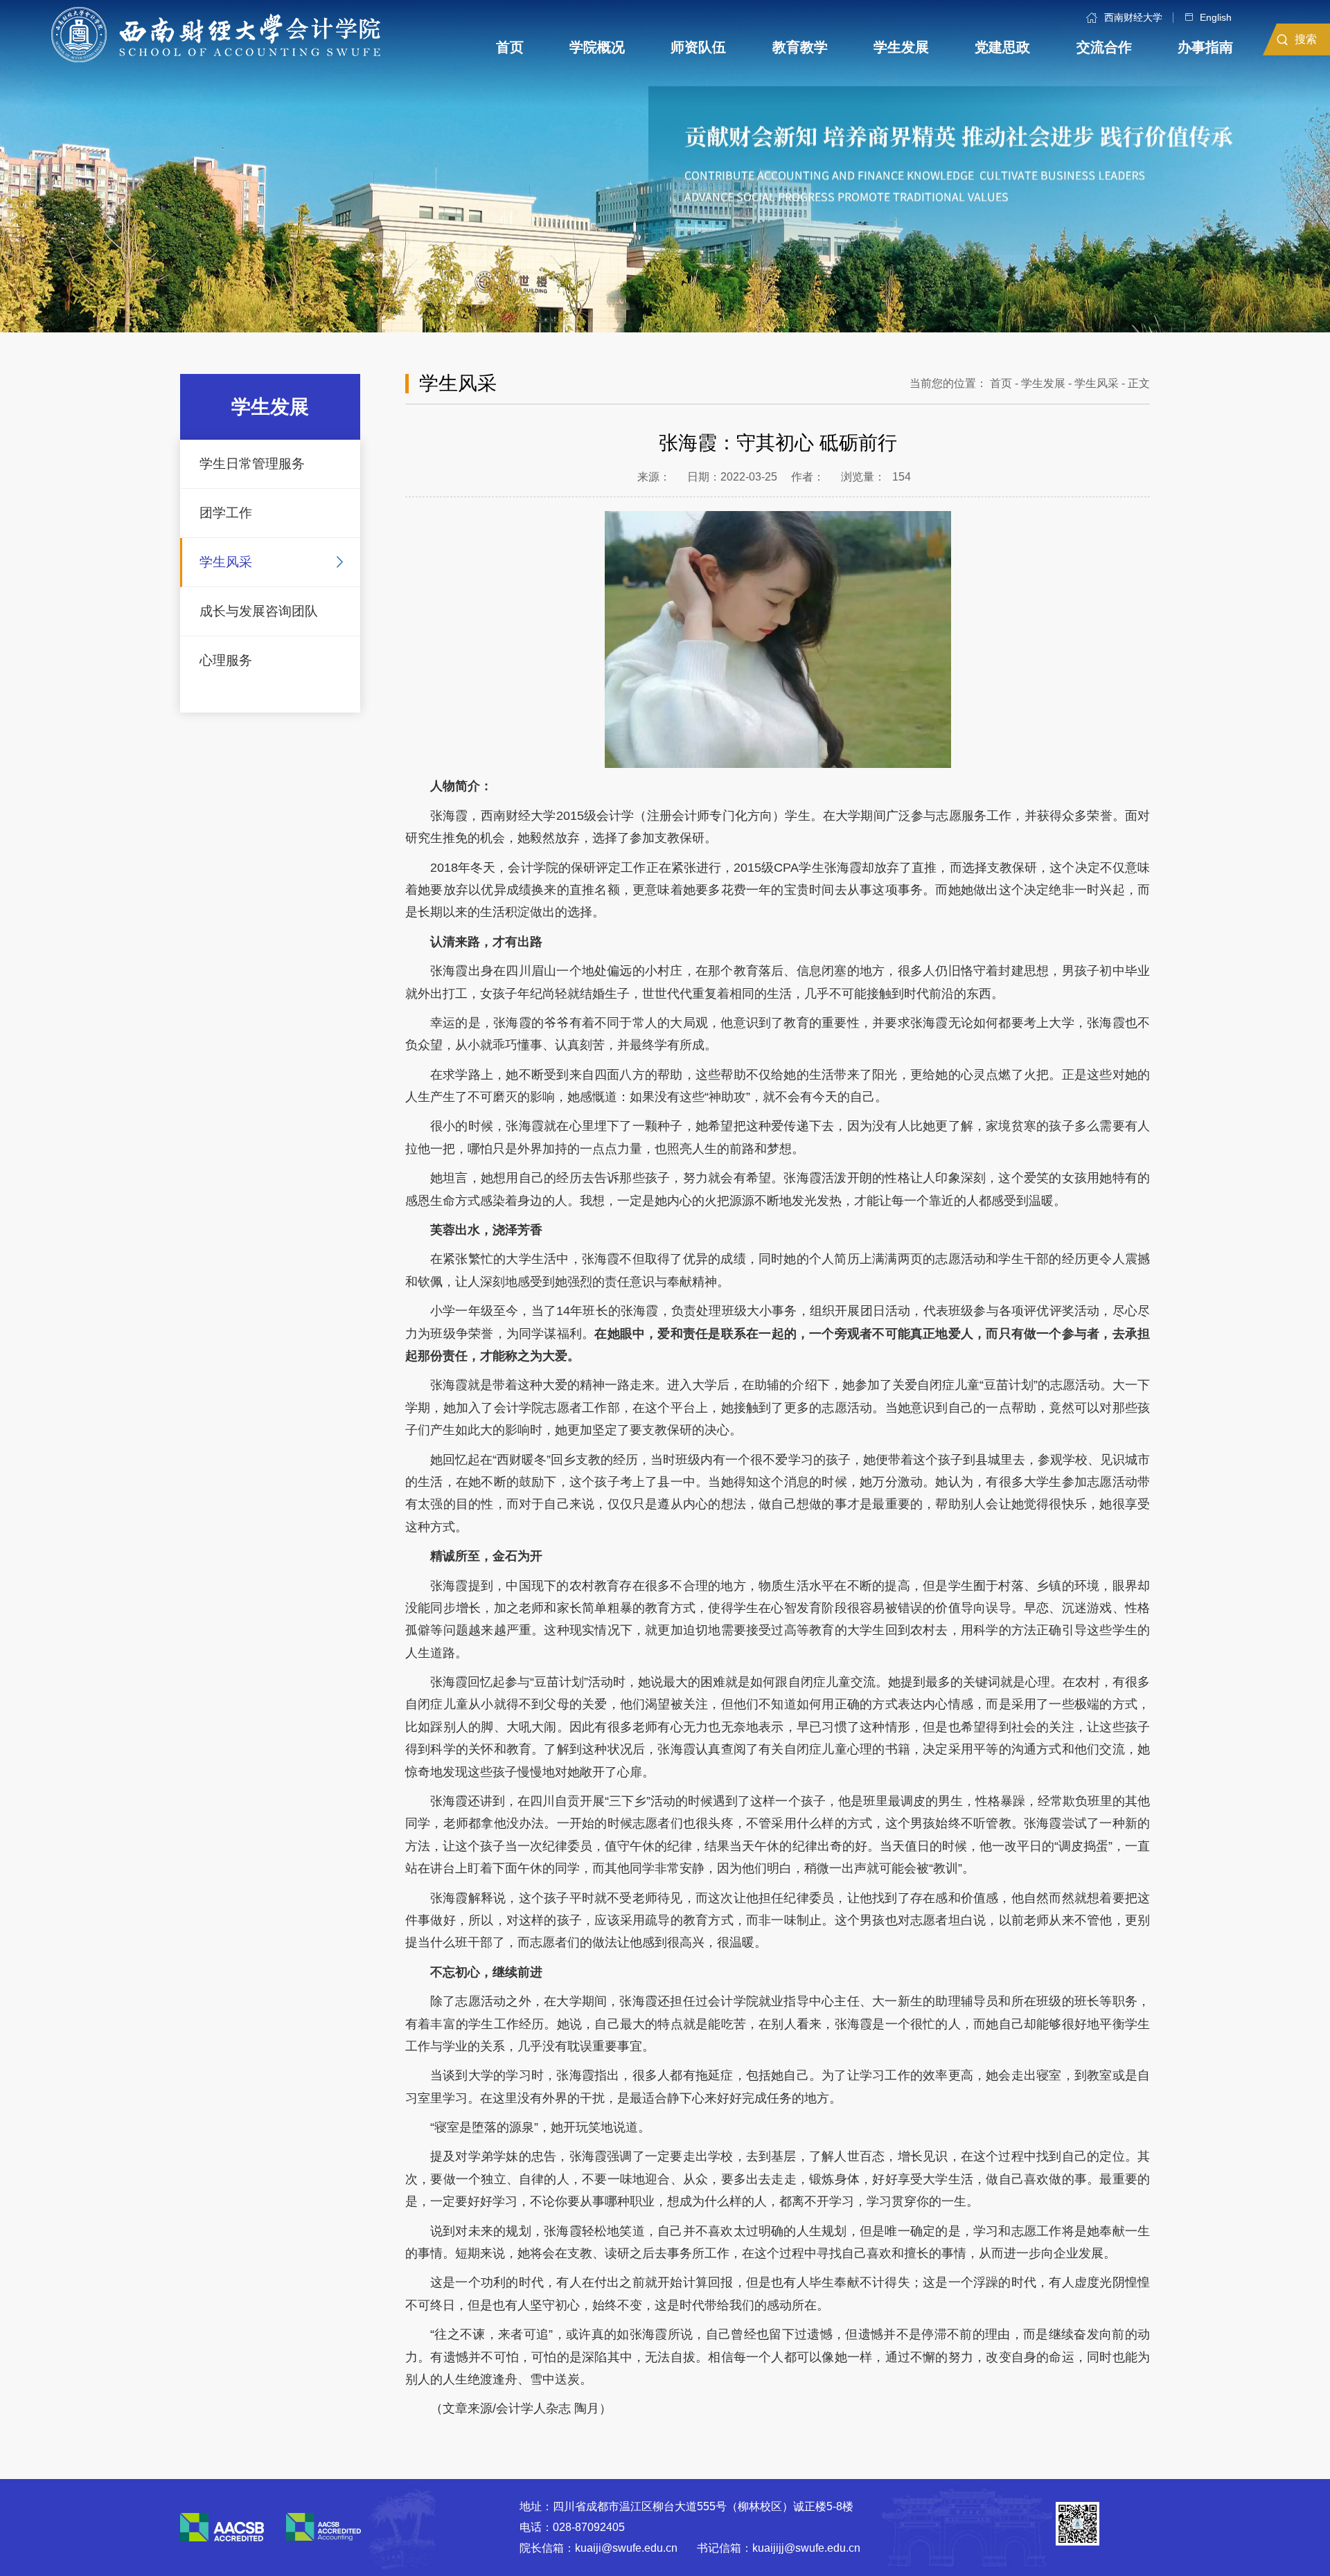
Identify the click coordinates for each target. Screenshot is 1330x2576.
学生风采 (226, 562)
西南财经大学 (1133, 18)
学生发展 (1043, 383)
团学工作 (226, 513)
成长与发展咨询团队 (259, 611)
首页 (1001, 383)
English (1216, 17)
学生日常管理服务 (252, 464)
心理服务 (226, 660)
